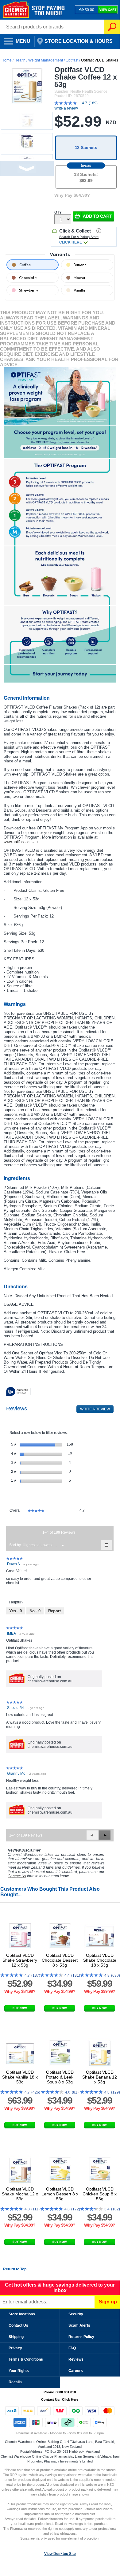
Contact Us (18, 2325)
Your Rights (19, 2371)
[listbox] (41, 1545)
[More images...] (27, 169)
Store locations (22, 2314)
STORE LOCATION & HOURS (74, 39)
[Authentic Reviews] (18, 1392)
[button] (93, 216)
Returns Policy (81, 2337)
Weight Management (46, 60)
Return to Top (15, 2269)
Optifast (72, 60)
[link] (78, 103)
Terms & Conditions (26, 2359)
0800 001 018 (66, 2392)
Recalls (15, 2382)
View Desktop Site (60, 2554)
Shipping (16, 2337)
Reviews (76, 2359)
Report (54, 1611)
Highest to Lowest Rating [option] (41, 1545)
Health (20, 60)
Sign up (108, 2302)
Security (76, 2314)
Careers (76, 2371)
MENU (15, 39)
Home (7, 60)
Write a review (66, 108)
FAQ (72, 2348)
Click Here (70, 2399)
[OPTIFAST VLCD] (60, 396)
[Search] (112, 27)
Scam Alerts (79, 2325)
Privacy (15, 2348)
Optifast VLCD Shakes (100, 60)
